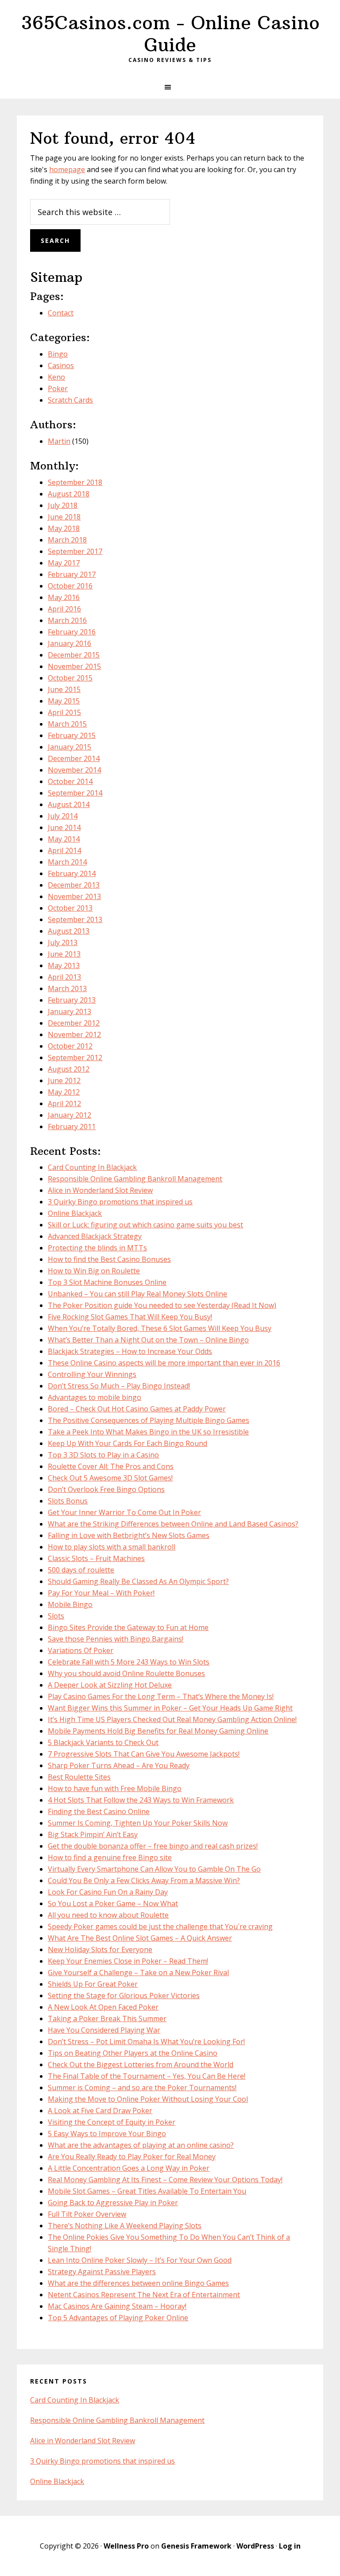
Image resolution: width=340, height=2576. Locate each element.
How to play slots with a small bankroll (112, 1547)
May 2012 (64, 1092)
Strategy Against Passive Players (102, 2272)
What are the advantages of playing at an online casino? (141, 2145)
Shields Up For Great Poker (93, 1984)
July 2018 (63, 505)
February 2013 (72, 1000)
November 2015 (74, 666)
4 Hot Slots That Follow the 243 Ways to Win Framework (141, 1800)
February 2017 (72, 574)
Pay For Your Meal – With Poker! (101, 1593)
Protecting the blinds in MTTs (97, 1248)
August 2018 (69, 494)
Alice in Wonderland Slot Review (100, 1190)
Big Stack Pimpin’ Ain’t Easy (93, 1834)
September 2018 (75, 482)
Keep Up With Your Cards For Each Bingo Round (127, 1443)
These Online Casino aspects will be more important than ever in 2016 (164, 1363)
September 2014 (75, 793)
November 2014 (74, 770)
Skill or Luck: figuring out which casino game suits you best (145, 1225)
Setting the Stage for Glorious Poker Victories (124, 1995)
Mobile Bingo (70, 1604)
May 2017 (64, 563)
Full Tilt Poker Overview (87, 2214)
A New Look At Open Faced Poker (103, 2007)
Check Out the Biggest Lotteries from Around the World (141, 2065)
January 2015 (70, 747)
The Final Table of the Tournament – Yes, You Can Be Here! (147, 2076)
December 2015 (74, 655)
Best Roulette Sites (79, 1777)
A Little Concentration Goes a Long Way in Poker (129, 2168)
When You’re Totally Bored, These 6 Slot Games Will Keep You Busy (160, 1328)
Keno (56, 377)
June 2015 (64, 689)
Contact (61, 313)
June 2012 (64, 1080)
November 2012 (74, 1034)
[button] (170, 87)
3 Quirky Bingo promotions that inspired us (120, 1202)
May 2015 (64, 701)
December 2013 (74, 885)
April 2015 (64, 712)
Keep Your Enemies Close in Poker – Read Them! (128, 1961)
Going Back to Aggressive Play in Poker (113, 2203)
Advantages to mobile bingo (95, 1397)
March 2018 (67, 540)
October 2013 (70, 908)
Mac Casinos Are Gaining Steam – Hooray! (117, 2306)
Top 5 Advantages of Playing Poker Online (118, 2318)
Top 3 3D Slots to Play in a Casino (103, 1455)
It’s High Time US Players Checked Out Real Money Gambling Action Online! (172, 1719)
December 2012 (74, 1023)
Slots (56, 1616)
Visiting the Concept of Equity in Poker (112, 2122)
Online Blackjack (75, 1213)
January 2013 (70, 1011)
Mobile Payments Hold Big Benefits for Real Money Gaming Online (158, 1731)
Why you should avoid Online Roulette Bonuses (126, 1673)
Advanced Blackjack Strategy (95, 1236)
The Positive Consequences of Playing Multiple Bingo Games (149, 1420)
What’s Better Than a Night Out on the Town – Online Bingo (148, 1340)
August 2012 (69, 1069)
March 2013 (67, 988)
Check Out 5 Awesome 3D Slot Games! (110, 1478)
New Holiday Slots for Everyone (100, 1949)
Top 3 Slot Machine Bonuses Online (107, 1282)
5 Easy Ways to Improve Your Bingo (107, 2134)
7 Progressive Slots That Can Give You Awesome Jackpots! (144, 1754)
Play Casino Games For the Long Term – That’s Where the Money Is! (161, 1696)
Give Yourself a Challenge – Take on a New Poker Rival (138, 1972)
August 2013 (69, 931)
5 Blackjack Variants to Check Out (103, 1742)
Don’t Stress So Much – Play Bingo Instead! (119, 1386)
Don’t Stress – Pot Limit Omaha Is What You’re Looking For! (146, 2042)
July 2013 (63, 942)
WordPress (255, 2546)
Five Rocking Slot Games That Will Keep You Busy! (130, 1317)
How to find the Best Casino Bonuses (109, 1259)
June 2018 (64, 517)
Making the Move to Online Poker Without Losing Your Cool (148, 2099)
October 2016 (70, 586)
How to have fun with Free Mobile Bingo (115, 1788)
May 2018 (64, 528)
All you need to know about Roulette (108, 1915)
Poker (58, 388)
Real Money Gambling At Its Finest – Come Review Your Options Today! (165, 2180)
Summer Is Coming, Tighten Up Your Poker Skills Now (138, 1823)
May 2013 (64, 965)
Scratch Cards (70, 400)
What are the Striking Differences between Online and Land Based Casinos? (173, 1524)
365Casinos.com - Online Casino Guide (170, 34)
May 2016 (64, 597)
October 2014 (70, 781)
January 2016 (70, 643)
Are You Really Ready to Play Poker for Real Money (132, 2157)
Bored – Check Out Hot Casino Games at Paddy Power (137, 1409)
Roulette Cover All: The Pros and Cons (111, 1466)
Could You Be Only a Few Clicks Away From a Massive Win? (144, 1880)
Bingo (58, 354)
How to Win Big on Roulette (94, 1271)
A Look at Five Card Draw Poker (100, 2111)
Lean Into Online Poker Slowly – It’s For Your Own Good (140, 2260)
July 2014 (63, 816)
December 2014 (74, 758)
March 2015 (67, 724)
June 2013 (64, 954)
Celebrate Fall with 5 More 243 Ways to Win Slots (129, 1662)
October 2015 (70, 678)
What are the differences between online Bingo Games (138, 2283)
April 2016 (64, 609)
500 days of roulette (81, 1570)
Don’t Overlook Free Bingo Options (106, 1489)
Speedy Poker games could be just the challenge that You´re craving (160, 1926)
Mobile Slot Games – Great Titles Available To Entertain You (147, 2191)
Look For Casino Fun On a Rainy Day (108, 1892)
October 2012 (70, 1046)
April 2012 (64, 1103)
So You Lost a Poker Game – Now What (113, 1903)
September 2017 (75, 551)
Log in (290, 2546)
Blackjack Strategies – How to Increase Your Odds (130, 1351)
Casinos (61, 365)
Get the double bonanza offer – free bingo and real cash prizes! (153, 1846)
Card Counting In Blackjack (92, 1167)
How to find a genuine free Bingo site (110, 1857)
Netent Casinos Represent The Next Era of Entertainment (144, 2295)
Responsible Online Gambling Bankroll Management (135, 1179)
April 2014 (64, 850)
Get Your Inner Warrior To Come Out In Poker (124, 1512)
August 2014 (69, 804)
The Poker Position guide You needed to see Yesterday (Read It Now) (162, 1305)
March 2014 (67, 862)
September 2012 (75, 1057)
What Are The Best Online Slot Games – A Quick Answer (140, 1938)
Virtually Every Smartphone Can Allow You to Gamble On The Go (154, 1869)
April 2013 (64, 977)
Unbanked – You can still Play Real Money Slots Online (137, 1294)
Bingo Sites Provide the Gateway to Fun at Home (128, 1627)
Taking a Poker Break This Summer (107, 2019)
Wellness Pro (126, 2546)
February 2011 (72, 1127)
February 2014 (72, 873)
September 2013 (75, 919)
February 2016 (72, 632)
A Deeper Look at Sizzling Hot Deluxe (110, 1685)
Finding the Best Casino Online (99, 1811)
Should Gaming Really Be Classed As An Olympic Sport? (138, 1581)
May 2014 (64, 839)
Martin (59, 441)
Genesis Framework (196, 2546)
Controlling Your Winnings (92, 1374)
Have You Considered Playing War (104, 2030)
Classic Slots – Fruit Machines (96, 1558)
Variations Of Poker (81, 1650)
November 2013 (74, 896)
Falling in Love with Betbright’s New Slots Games (129, 1535)
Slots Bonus (68, 1501)
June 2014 (64, 827)
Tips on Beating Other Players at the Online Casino (133, 2053)
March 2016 (67, 620)
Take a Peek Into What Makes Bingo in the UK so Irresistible (148, 1432)
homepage (67, 169)
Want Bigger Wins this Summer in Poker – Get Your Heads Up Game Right (170, 1708)
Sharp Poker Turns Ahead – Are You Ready (119, 1765)
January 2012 (70, 1115)
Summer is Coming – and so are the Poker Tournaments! (142, 2088)
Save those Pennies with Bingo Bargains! (116, 1639)
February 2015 (72, 735)
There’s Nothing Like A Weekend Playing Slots (125, 2226)
